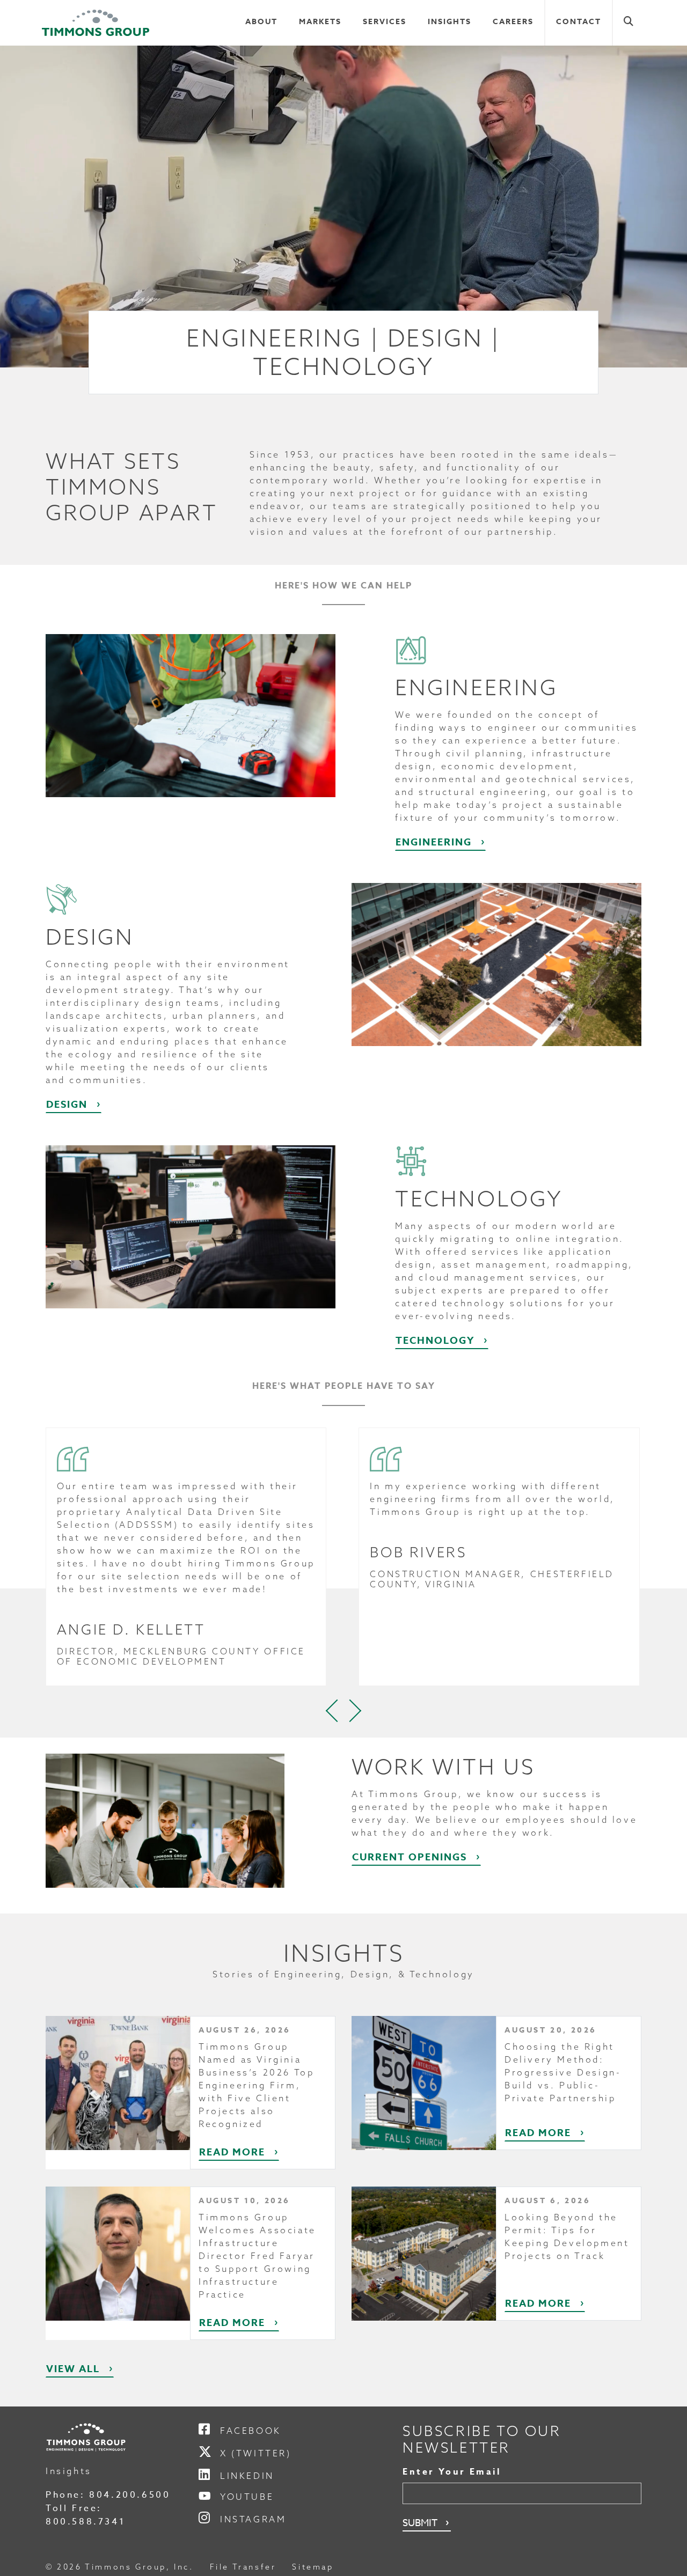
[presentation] (333, 1711)
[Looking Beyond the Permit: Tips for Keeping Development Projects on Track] (424, 2253)
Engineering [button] (434, 842)
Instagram (253, 2519)
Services (385, 22)
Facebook (251, 2431)
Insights (450, 22)
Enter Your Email (452, 2472)
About (261, 22)
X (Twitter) (256, 2453)
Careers (513, 22)
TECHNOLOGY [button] (435, 1341)
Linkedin (247, 2476)
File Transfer (243, 2567)
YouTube (247, 2497)
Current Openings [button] (410, 1857)
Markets (320, 22)
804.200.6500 (130, 2495)
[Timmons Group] (96, 23)
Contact (579, 22)
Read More (232, 2152)
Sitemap (313, 2567)
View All (73, 2369)
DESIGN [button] (67, 1105)
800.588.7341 (85, 2522)
